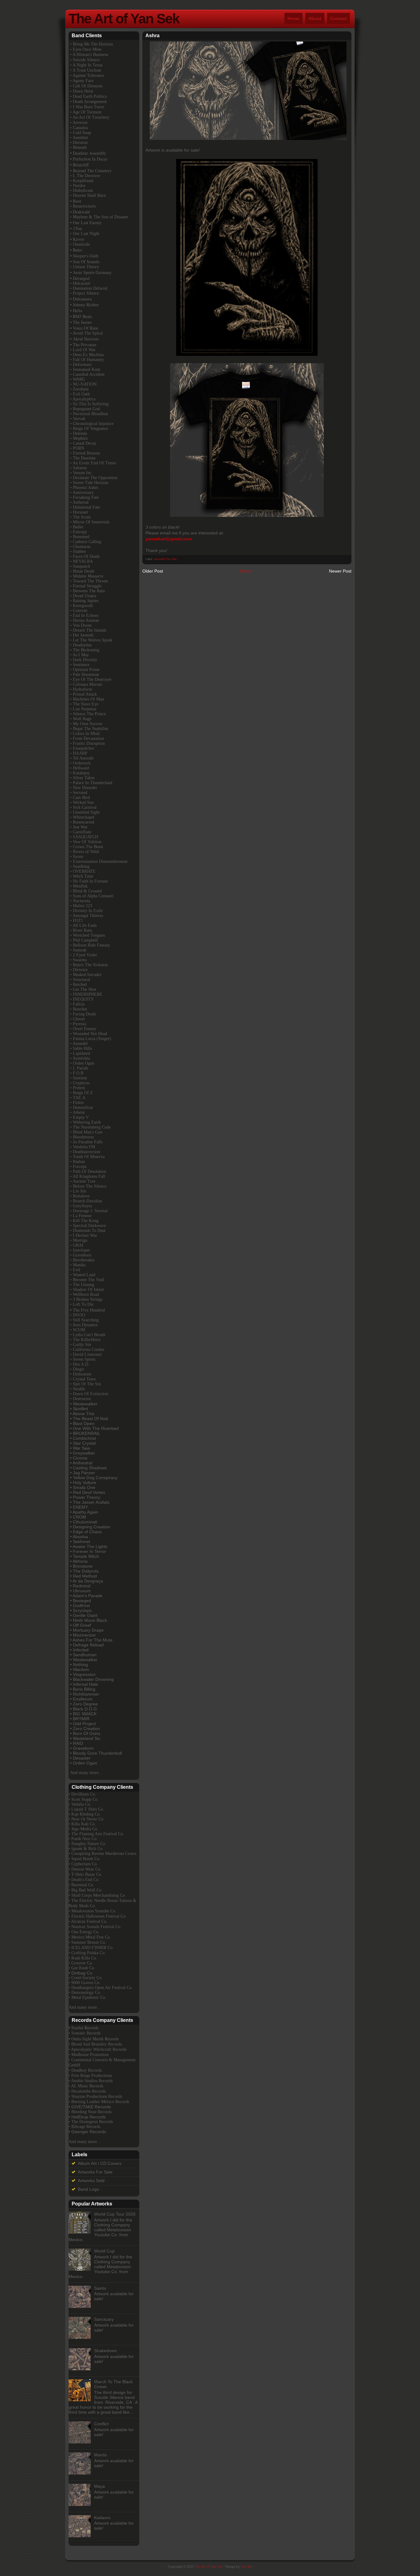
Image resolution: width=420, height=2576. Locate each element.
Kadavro (102, 2518)
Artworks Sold (91, 2181)
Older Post (153, 571)
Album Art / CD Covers (100, 2163)
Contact (339, 18)
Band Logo (88, 2189)
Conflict (101, 2424)
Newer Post (340, 571)
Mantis (101, 2455)
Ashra (153, 36)
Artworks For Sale (165, 559)
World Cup (104, 2251)
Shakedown (105, 2351)
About (315, 18)
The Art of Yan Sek (124, 19)
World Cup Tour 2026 (115, 2214)
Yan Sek (247, 2566)
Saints (100, 2288)
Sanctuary (104, 2319)
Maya (99, 2486)
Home (293, 18)
